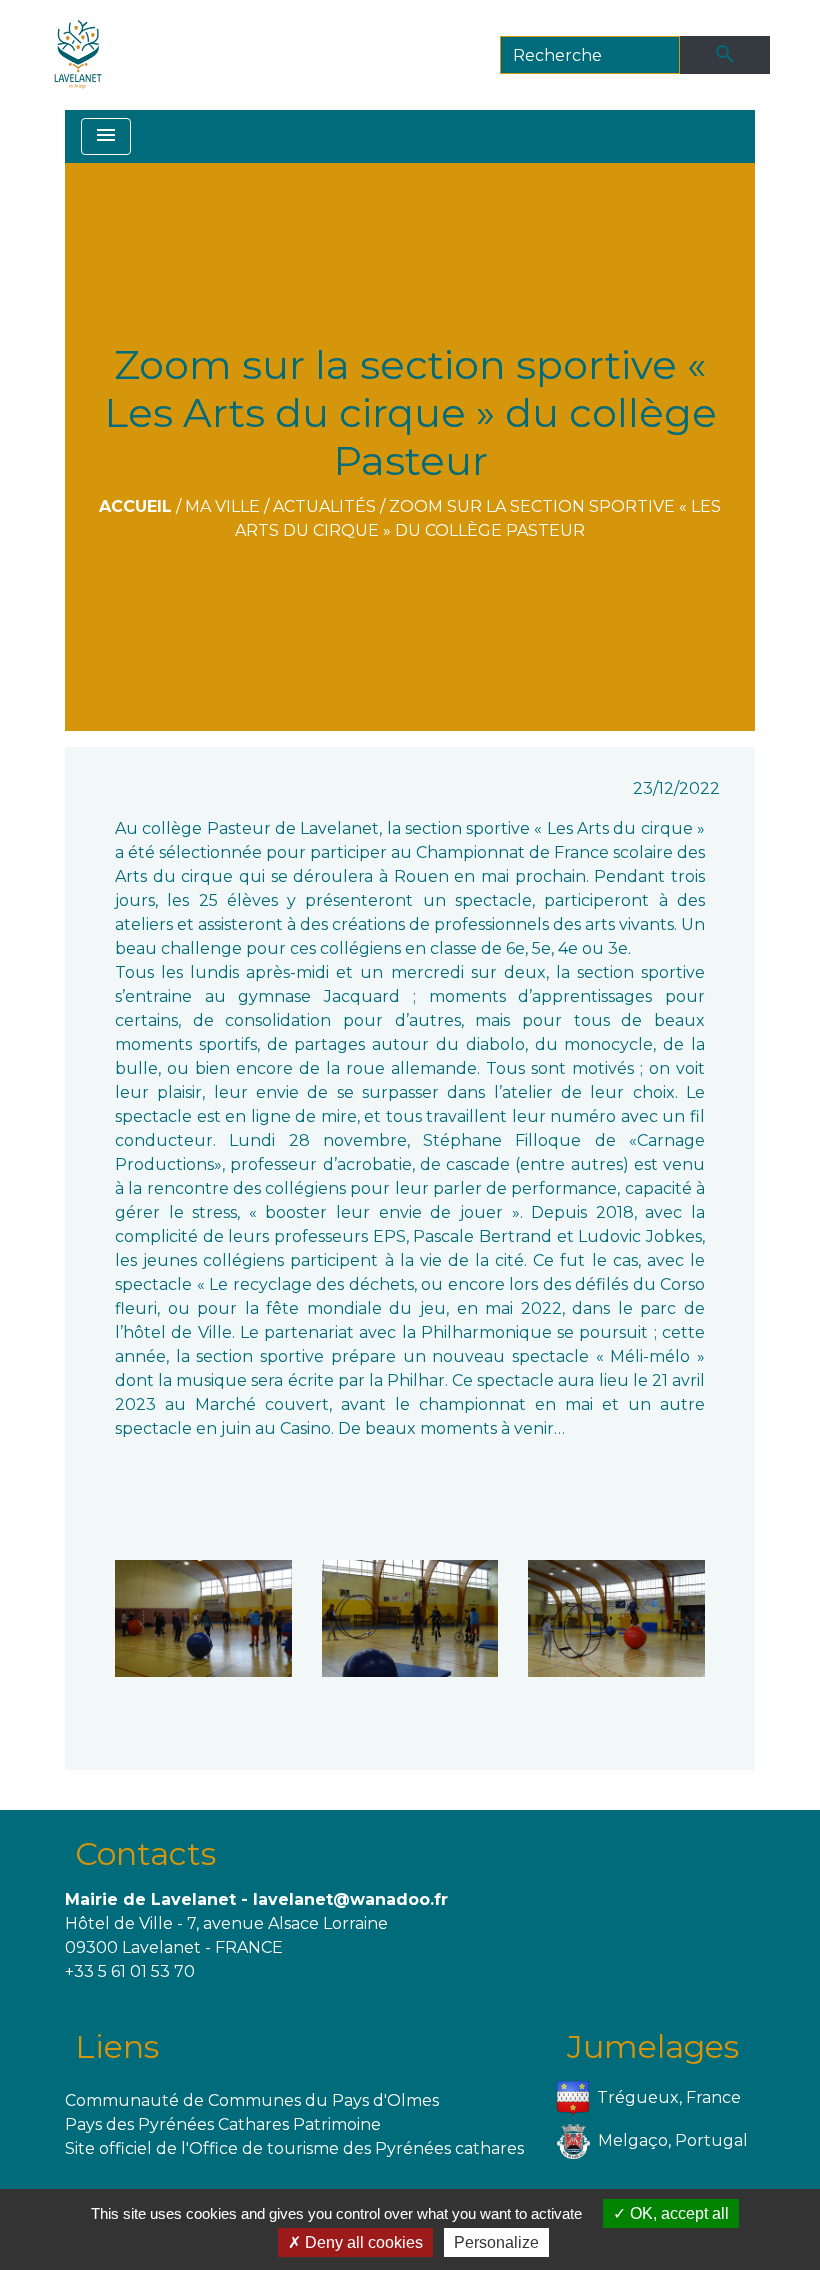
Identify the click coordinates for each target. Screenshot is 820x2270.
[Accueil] (78, 55)
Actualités (324, 506)
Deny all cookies (362, 2242)
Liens (117, 2046)
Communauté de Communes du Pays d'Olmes (252, 2100)
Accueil (135, 506)
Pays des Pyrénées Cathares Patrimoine (223, 2124)
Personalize (496, 2242)
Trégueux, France (669, 2097)
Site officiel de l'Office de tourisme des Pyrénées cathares (294, 2148)
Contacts (145, 1853)
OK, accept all (677, 2213)
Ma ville (222, 506)
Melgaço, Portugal (673, 2140)
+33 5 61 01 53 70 (130, 1971)
